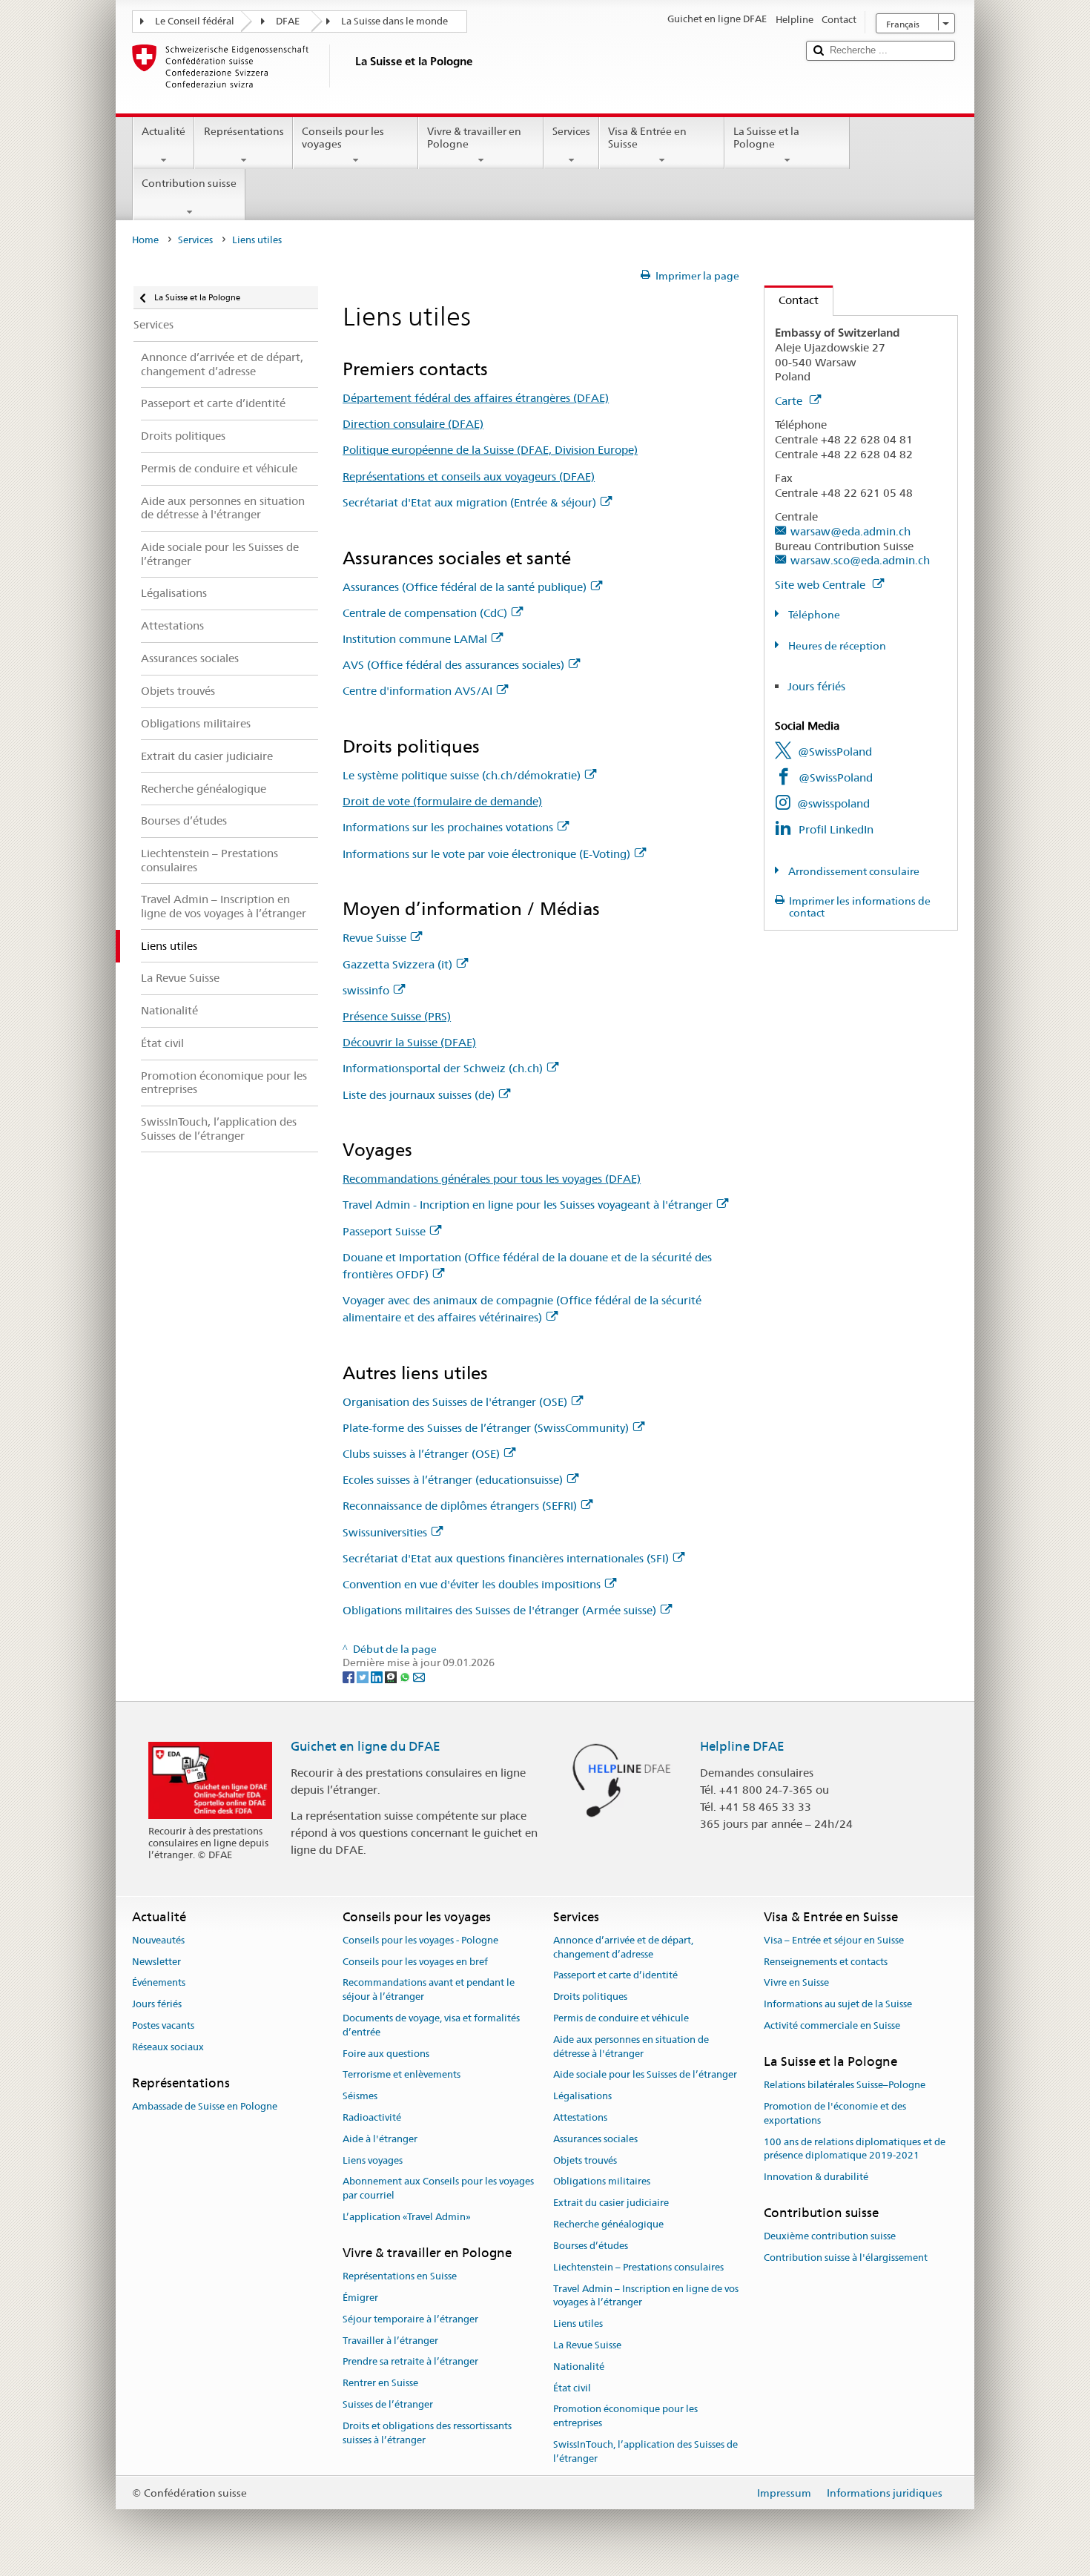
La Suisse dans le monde (394, 21)
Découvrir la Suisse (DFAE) (409, 1042)
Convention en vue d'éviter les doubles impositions (472, 1584)
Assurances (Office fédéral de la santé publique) (465, 587)
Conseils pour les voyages (343, 138)
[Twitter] (364, 1677)
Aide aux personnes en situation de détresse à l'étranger (631, 2047)
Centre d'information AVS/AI (417, 691)
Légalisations (582, 2096)
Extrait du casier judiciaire (611, 2203)
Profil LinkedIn (836, 829)
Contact (792, 300)
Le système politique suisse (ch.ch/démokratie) (462, 775)
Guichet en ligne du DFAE (366, 1746)
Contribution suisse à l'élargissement (846, 2258)
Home (145, 240)
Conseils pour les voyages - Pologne (420, 1940)
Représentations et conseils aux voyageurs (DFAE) (469, 476)
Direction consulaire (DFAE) (413, 424)
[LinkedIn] (378, 1677)
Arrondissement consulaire (853, 871)
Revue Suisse (374, 938)
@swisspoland (833, 803)
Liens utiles (578, 2324)
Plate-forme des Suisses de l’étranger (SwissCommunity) (486, 1428)
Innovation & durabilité (816, 2177)
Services (571, 131)
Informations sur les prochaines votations (448, 827)
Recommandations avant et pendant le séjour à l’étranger (429, 1990)
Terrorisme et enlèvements (402, 2075)
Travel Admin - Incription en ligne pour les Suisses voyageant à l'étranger (528, 1205)
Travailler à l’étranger (390, 2341)
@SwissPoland (835, 752)
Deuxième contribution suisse (830, 2236)
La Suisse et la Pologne (766, 138)
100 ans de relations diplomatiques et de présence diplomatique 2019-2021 (855, 2149)
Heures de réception (836, 646)
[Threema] (392, 1677)
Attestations (580, 2117)
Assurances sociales (595, 2139)
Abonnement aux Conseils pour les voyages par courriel (438, 2189)
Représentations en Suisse (400, 2276)
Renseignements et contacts (826, 1962)
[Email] (419, 1677)
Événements (159, 1983)
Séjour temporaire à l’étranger (410, 2319)
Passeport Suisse (384, 1231)
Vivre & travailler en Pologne (474, 138)
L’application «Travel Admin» (407, 2217)
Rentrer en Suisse (380, 2383)
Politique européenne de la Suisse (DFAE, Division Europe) (490, 450)
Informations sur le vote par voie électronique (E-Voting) (486, 854)
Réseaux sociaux (168, 2047)
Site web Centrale (822, 585)
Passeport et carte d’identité (615, 1976)
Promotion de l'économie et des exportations (835, 2113)
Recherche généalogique (608, 2224)
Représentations (244, 131)
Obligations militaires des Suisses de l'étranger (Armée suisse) (499, 1610)
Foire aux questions (386, 2054)
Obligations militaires (602, 2182)
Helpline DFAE (742, 1746)
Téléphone (813, 615)
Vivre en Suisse (796, 1983)
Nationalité (579, 2367)
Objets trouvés (585, 2160)
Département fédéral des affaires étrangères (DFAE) (476, 398)
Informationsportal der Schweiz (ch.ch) (443, 1068)
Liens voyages (373, 2160)
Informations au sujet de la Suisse (838, 2004)
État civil (572, 2388)
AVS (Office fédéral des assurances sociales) (453, 665)
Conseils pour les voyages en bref (415, 1962)
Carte (790, 401)
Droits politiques (590, 1997)
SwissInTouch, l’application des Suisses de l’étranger (645, 2451)
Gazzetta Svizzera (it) (397, 964)
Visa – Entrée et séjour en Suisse (834, 1940)
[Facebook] (350, 1677)
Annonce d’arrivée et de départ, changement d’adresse (623, 1947)
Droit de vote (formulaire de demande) (442, 801)
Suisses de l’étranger (388, 2404)
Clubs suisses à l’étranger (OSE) (421, 1454)
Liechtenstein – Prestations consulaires (638, 2267)
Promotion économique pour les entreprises (625, 2417)
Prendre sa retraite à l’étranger (410, 2362)
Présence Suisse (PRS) (397, 1016)
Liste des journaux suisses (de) (419, 1095)
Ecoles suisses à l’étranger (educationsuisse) (453, 1480)
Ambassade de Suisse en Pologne (205, 2106)
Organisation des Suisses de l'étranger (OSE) (455, 1402)
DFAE (288, 21)
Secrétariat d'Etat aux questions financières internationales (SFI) (506, 1558)
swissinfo (366, 990)
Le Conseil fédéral (195, 21)
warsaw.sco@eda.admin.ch (860, 560)
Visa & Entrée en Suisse (647, 138)
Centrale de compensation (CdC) (425, 613)
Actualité (163, 131)
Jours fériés (816, 686)
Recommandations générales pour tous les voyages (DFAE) (492, 1179)
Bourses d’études (591, 2246)
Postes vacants (163, 2025)
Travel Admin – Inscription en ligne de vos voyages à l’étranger (646, 2296)
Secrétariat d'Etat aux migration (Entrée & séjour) (469, 502)
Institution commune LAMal (415, 639)
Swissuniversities (385, 1532)
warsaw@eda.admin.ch (850, 531)
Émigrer (360, 2298)
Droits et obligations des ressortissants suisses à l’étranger (427, 2433)
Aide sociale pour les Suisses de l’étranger (645, 2075)
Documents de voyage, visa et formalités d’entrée (431, 2025)
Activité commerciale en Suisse (832, 2025)
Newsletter (156, 1962)
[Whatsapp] (406, 1677)
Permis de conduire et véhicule (621, 2018)
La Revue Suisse (587, 2345)
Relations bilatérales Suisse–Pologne (845, 2085)
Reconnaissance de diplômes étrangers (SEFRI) (460, 1506)
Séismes (360, 2096)
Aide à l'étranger (380, 2139)
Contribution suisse (189, 183)
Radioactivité (372, 2117)
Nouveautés (158, 1940)
